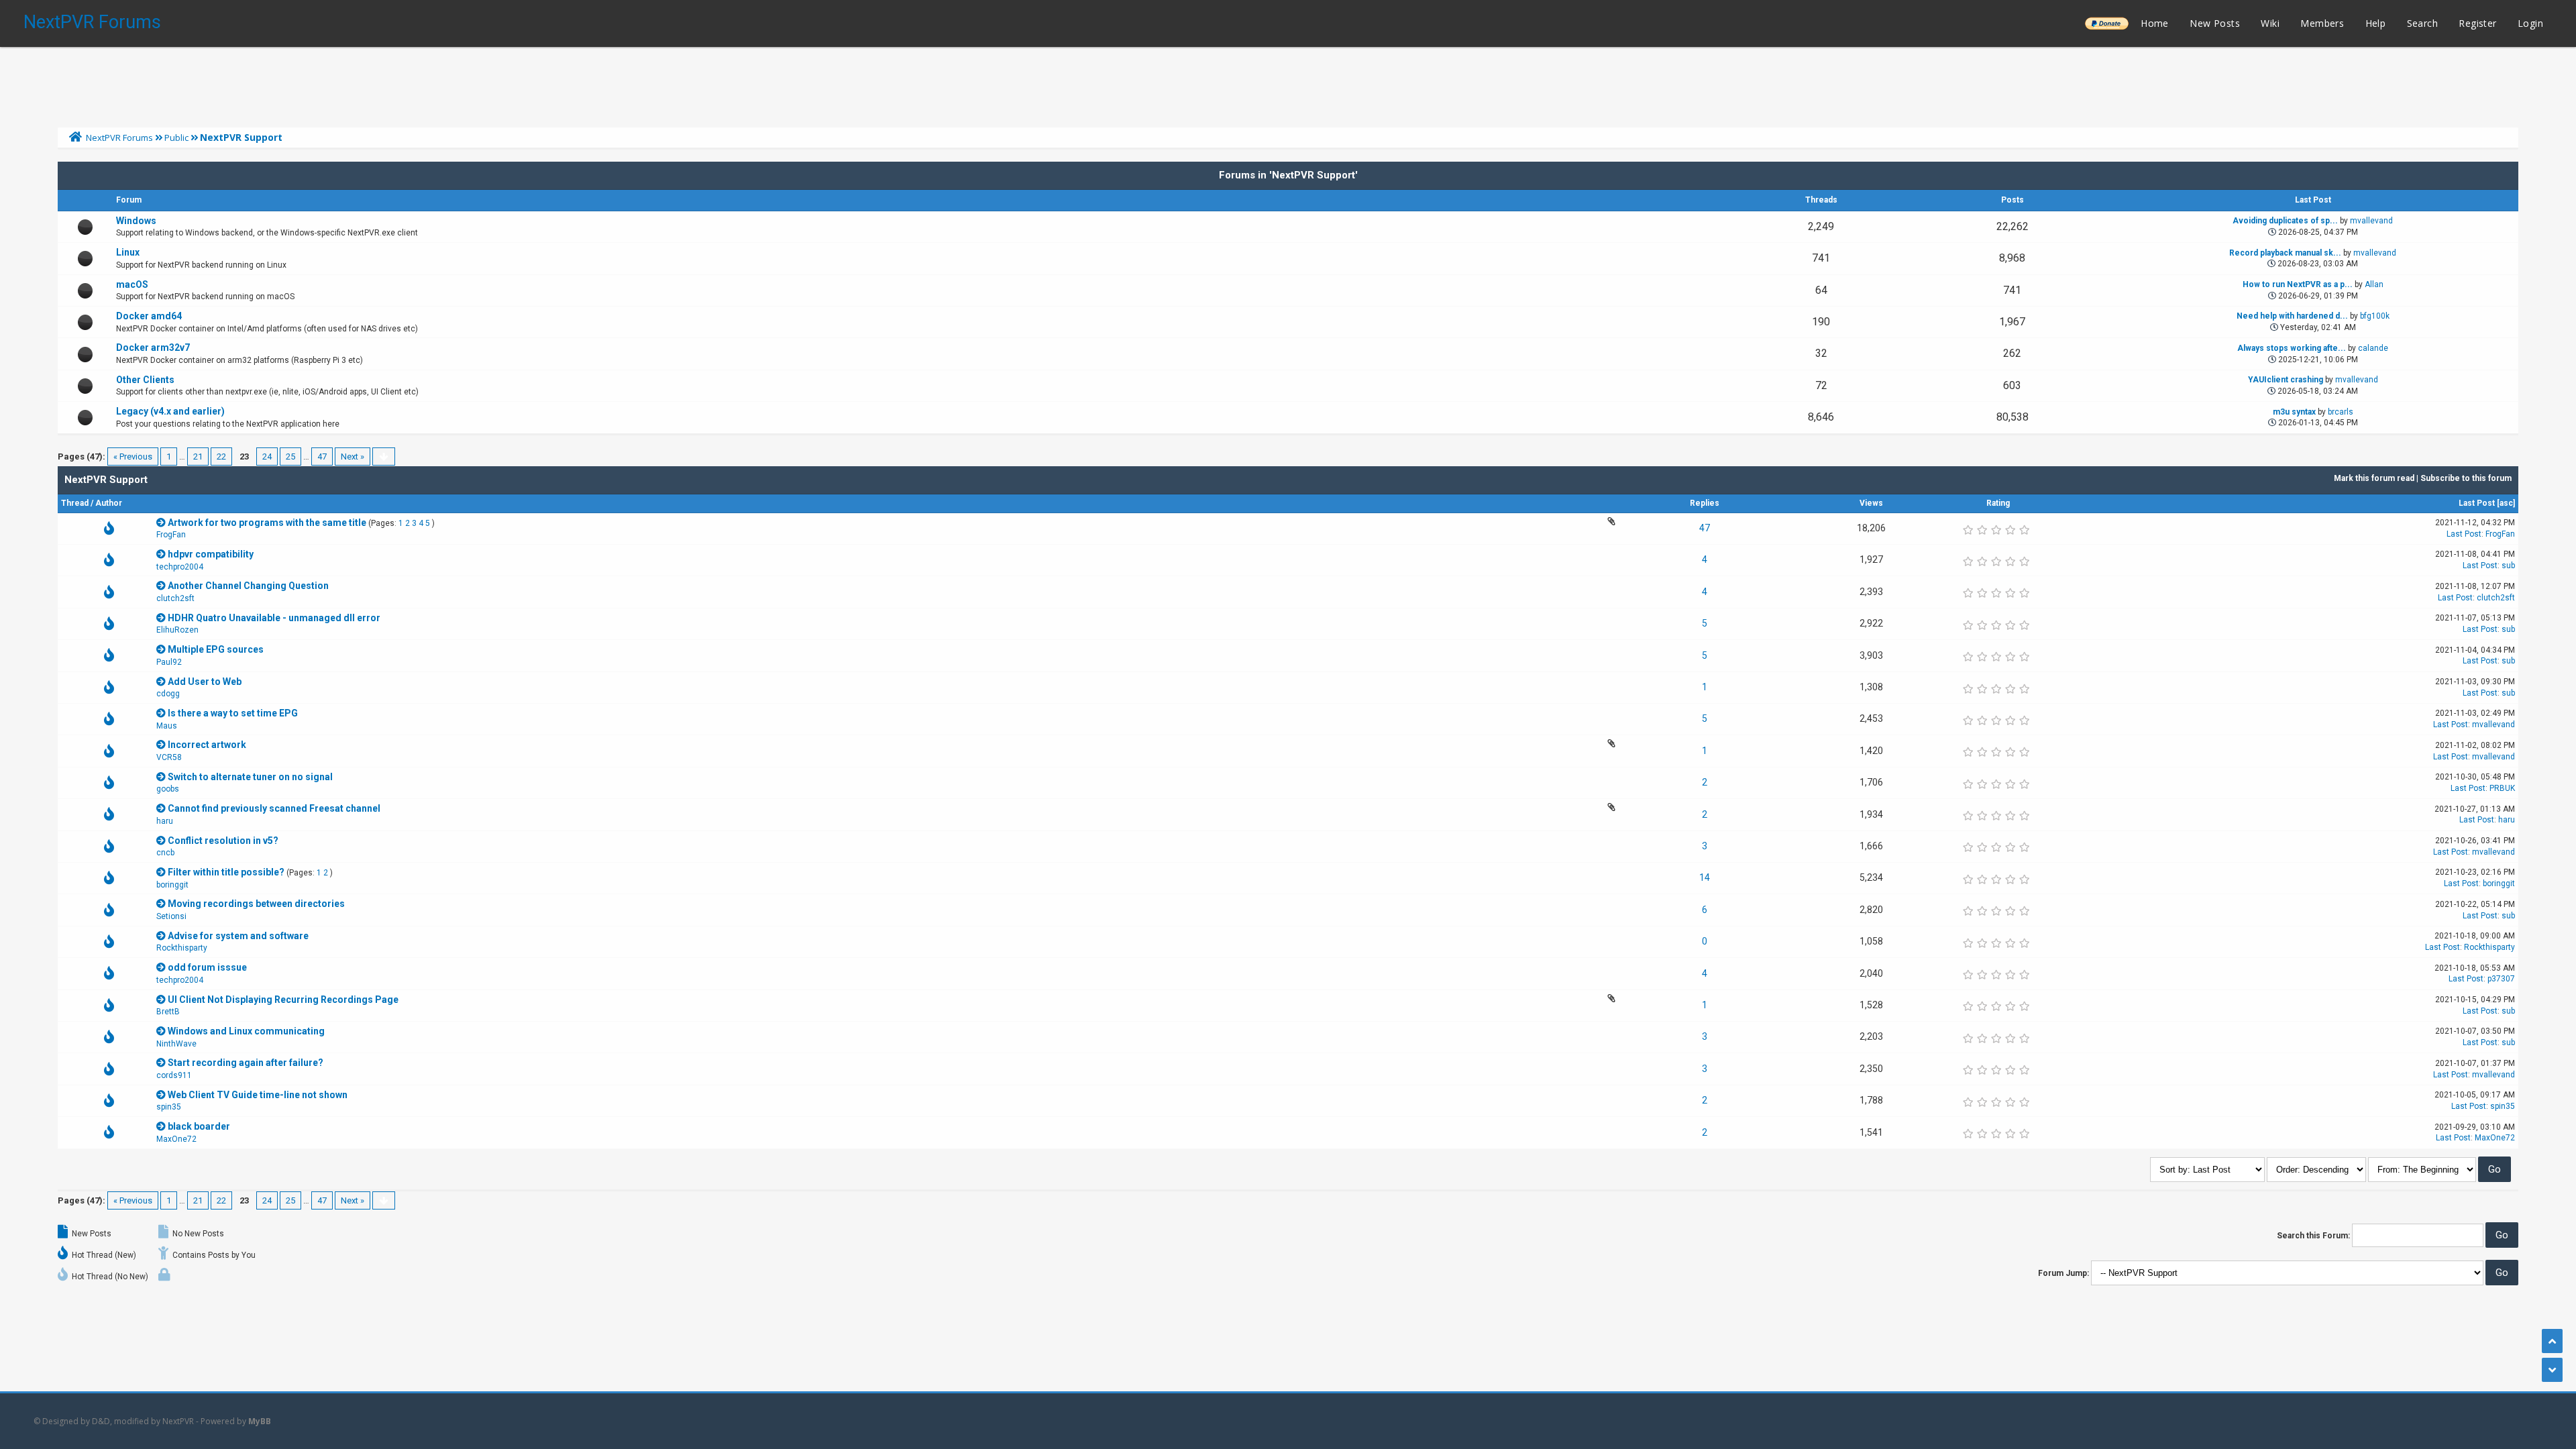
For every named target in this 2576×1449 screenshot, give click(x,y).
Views (1871, 503)
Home (2155, 23)
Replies (1705, 503)
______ (2106, 23)
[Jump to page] (384, 457)
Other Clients (145, 380)
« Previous (133, 457)
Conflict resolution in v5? (223, 841)
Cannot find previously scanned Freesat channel (274, 808)
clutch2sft (175, 598)
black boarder (199, 1126)
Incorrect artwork (207, 745)
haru (165, 821)
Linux (128, 252)
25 (290, 457)
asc (2506, 503)
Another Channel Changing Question (248, 586)
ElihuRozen (177, 630)
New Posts (2215, 23)
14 (1705, 877)
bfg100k (2375, 316)
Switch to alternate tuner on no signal (250, 777)
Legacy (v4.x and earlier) (170, 411)
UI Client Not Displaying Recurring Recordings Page (283, 1000)
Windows (136, 221)
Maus (167, 726)
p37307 (2501, 979)
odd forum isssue (207, 967)
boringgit (172, 885)
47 (322, 457)
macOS (132, 284)
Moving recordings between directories (256, 904)
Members (2322, 23)
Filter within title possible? (226, 872)
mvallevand (2371, 221)
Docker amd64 (149, 316)
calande (2373, 348)
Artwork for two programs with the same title (267, 523)
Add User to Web (205, 682)
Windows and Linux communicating (246, 1031)
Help (2376, 23)
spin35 (169, 1107)
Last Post (2477, 503)
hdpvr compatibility (211, 554)
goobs (168, 789)
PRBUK (2502, 788)
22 (221, 457)
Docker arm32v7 (153, 347)
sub (2508, 566)
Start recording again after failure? (246, 1063)
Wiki (2270, 23)
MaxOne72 (176, 1139)
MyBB (260, 1421)
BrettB (168, 1012)
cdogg (168, 694)
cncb (165, 853)
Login (2530, 23)
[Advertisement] (1288, 84)
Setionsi (171, 916)
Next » (353, 457)
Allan (2374, 284)
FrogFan (171, 535)
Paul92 (169, 662)
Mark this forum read (2374, 478)
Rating (1998, 503)
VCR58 (169, 757)
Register (2477, 23)
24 (267, 457)
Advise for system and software (238, 936)
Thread (75, 503)
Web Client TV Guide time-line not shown (258, 1095)
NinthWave (176, 1044)
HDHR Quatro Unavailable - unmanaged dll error (274, 618)
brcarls (2341, 412)
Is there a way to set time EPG (233, 713)
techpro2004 (180, 567)
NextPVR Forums (92, 22)
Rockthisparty (182, 948)
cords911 (174, 1075)
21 (198, 457)
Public (176, 138)
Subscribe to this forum (2466, 478)
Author (109, 503)
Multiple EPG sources (216, 649)
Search (2422, 23)
